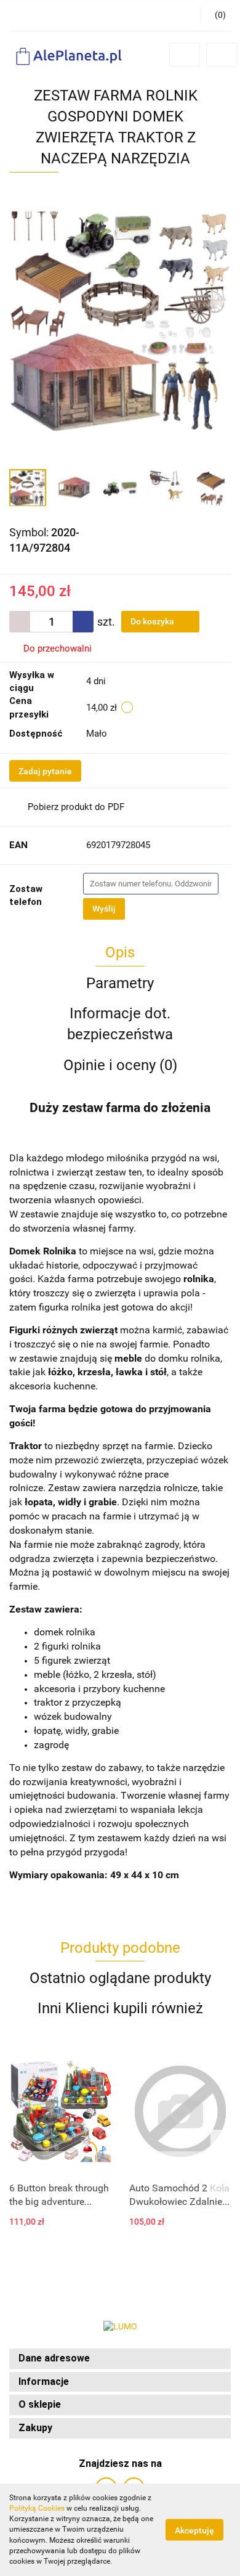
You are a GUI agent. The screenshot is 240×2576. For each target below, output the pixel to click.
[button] (120, 2359)
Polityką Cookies (37, 2508)
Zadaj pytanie (45, 771)
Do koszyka (153, 621)
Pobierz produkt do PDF (76, 807)
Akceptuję (194, 2530)
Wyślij (104, 909)
